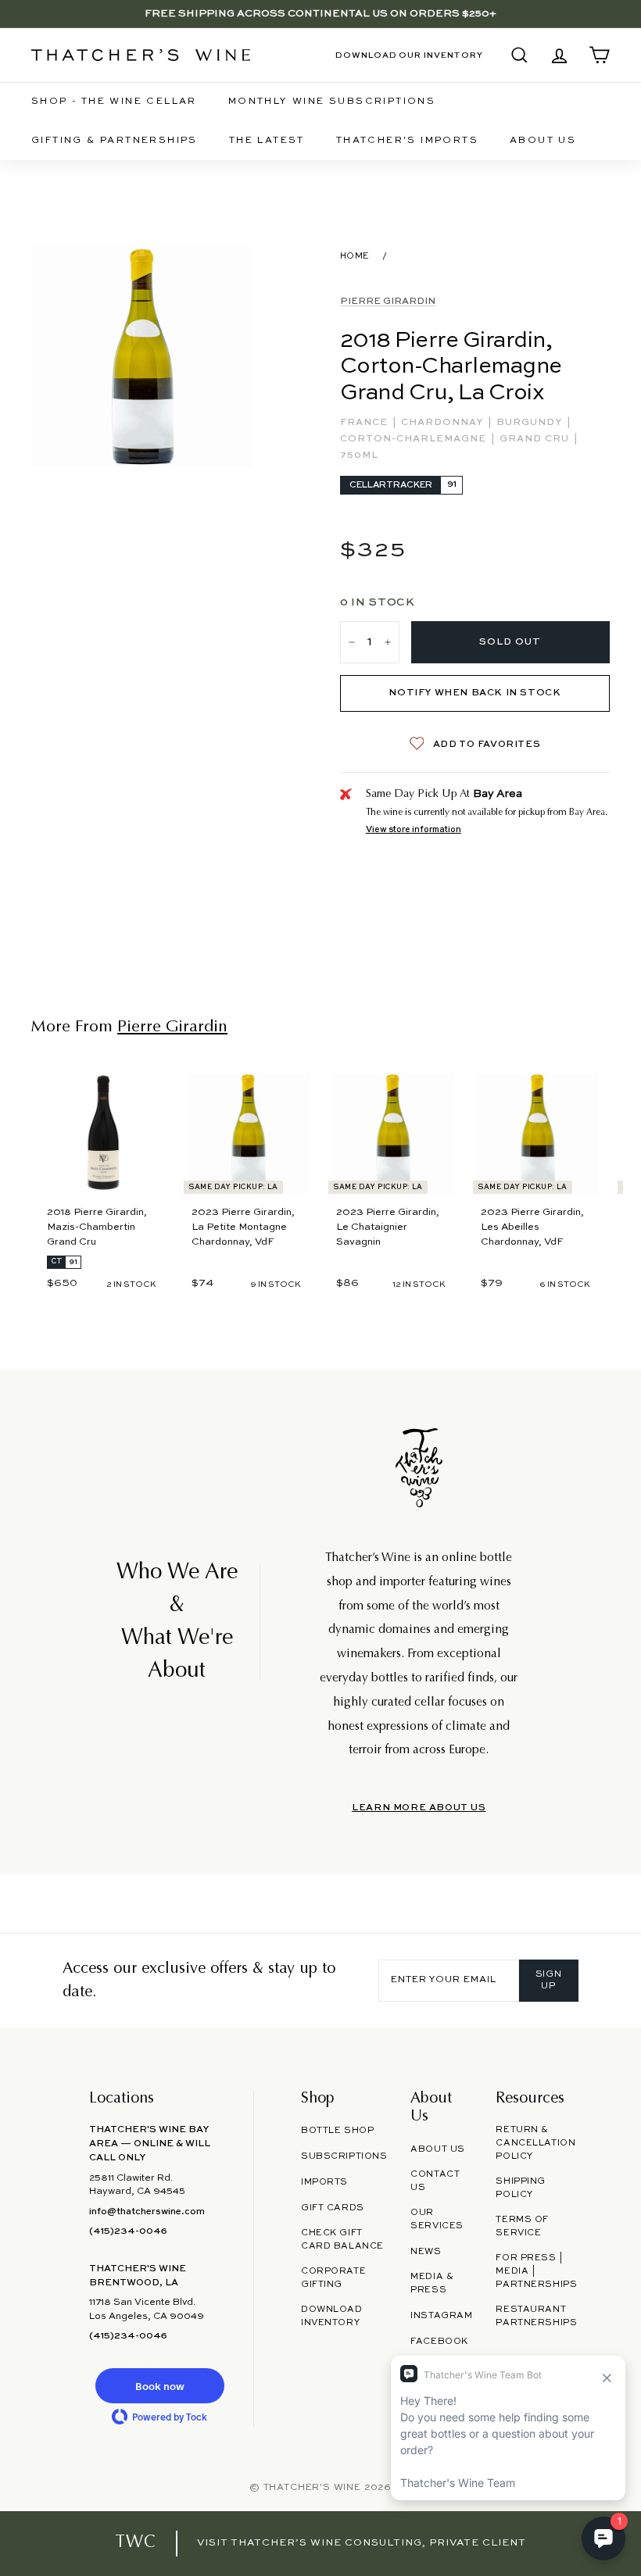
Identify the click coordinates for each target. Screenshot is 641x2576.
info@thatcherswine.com (147, 2212)
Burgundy (531, 423)
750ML (359, 456)
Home (355, 256)
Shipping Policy (521, 2188)
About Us (543, 141)
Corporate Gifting (333, 2278)
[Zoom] (142, 357)
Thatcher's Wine (312, 2488)
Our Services (437, 2219)
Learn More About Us (419, 1808)
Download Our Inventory (409, 55)
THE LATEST (267, 141)
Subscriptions (344, 2156)
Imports (324, 2182)
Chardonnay (444, 423)
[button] (159, 2386)
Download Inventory (332, 2316)
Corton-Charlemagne (415, 439)
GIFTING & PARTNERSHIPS (115, 141)
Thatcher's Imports (407, 141)
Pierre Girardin (388, 302)
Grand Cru (536, 439)
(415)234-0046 (128, 2231)
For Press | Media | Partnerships (536, 2271)
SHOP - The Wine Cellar (114, 102)
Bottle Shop (337, 2131)
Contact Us (435, 2181)
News (426, 2252)
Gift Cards (333, 2208)
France (365, 423)
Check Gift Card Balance (342, 2240)
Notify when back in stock (474, 693)
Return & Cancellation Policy (535, 2143)
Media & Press (432, 2283)
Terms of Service (522, 2226)
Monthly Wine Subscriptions (332, 102)
